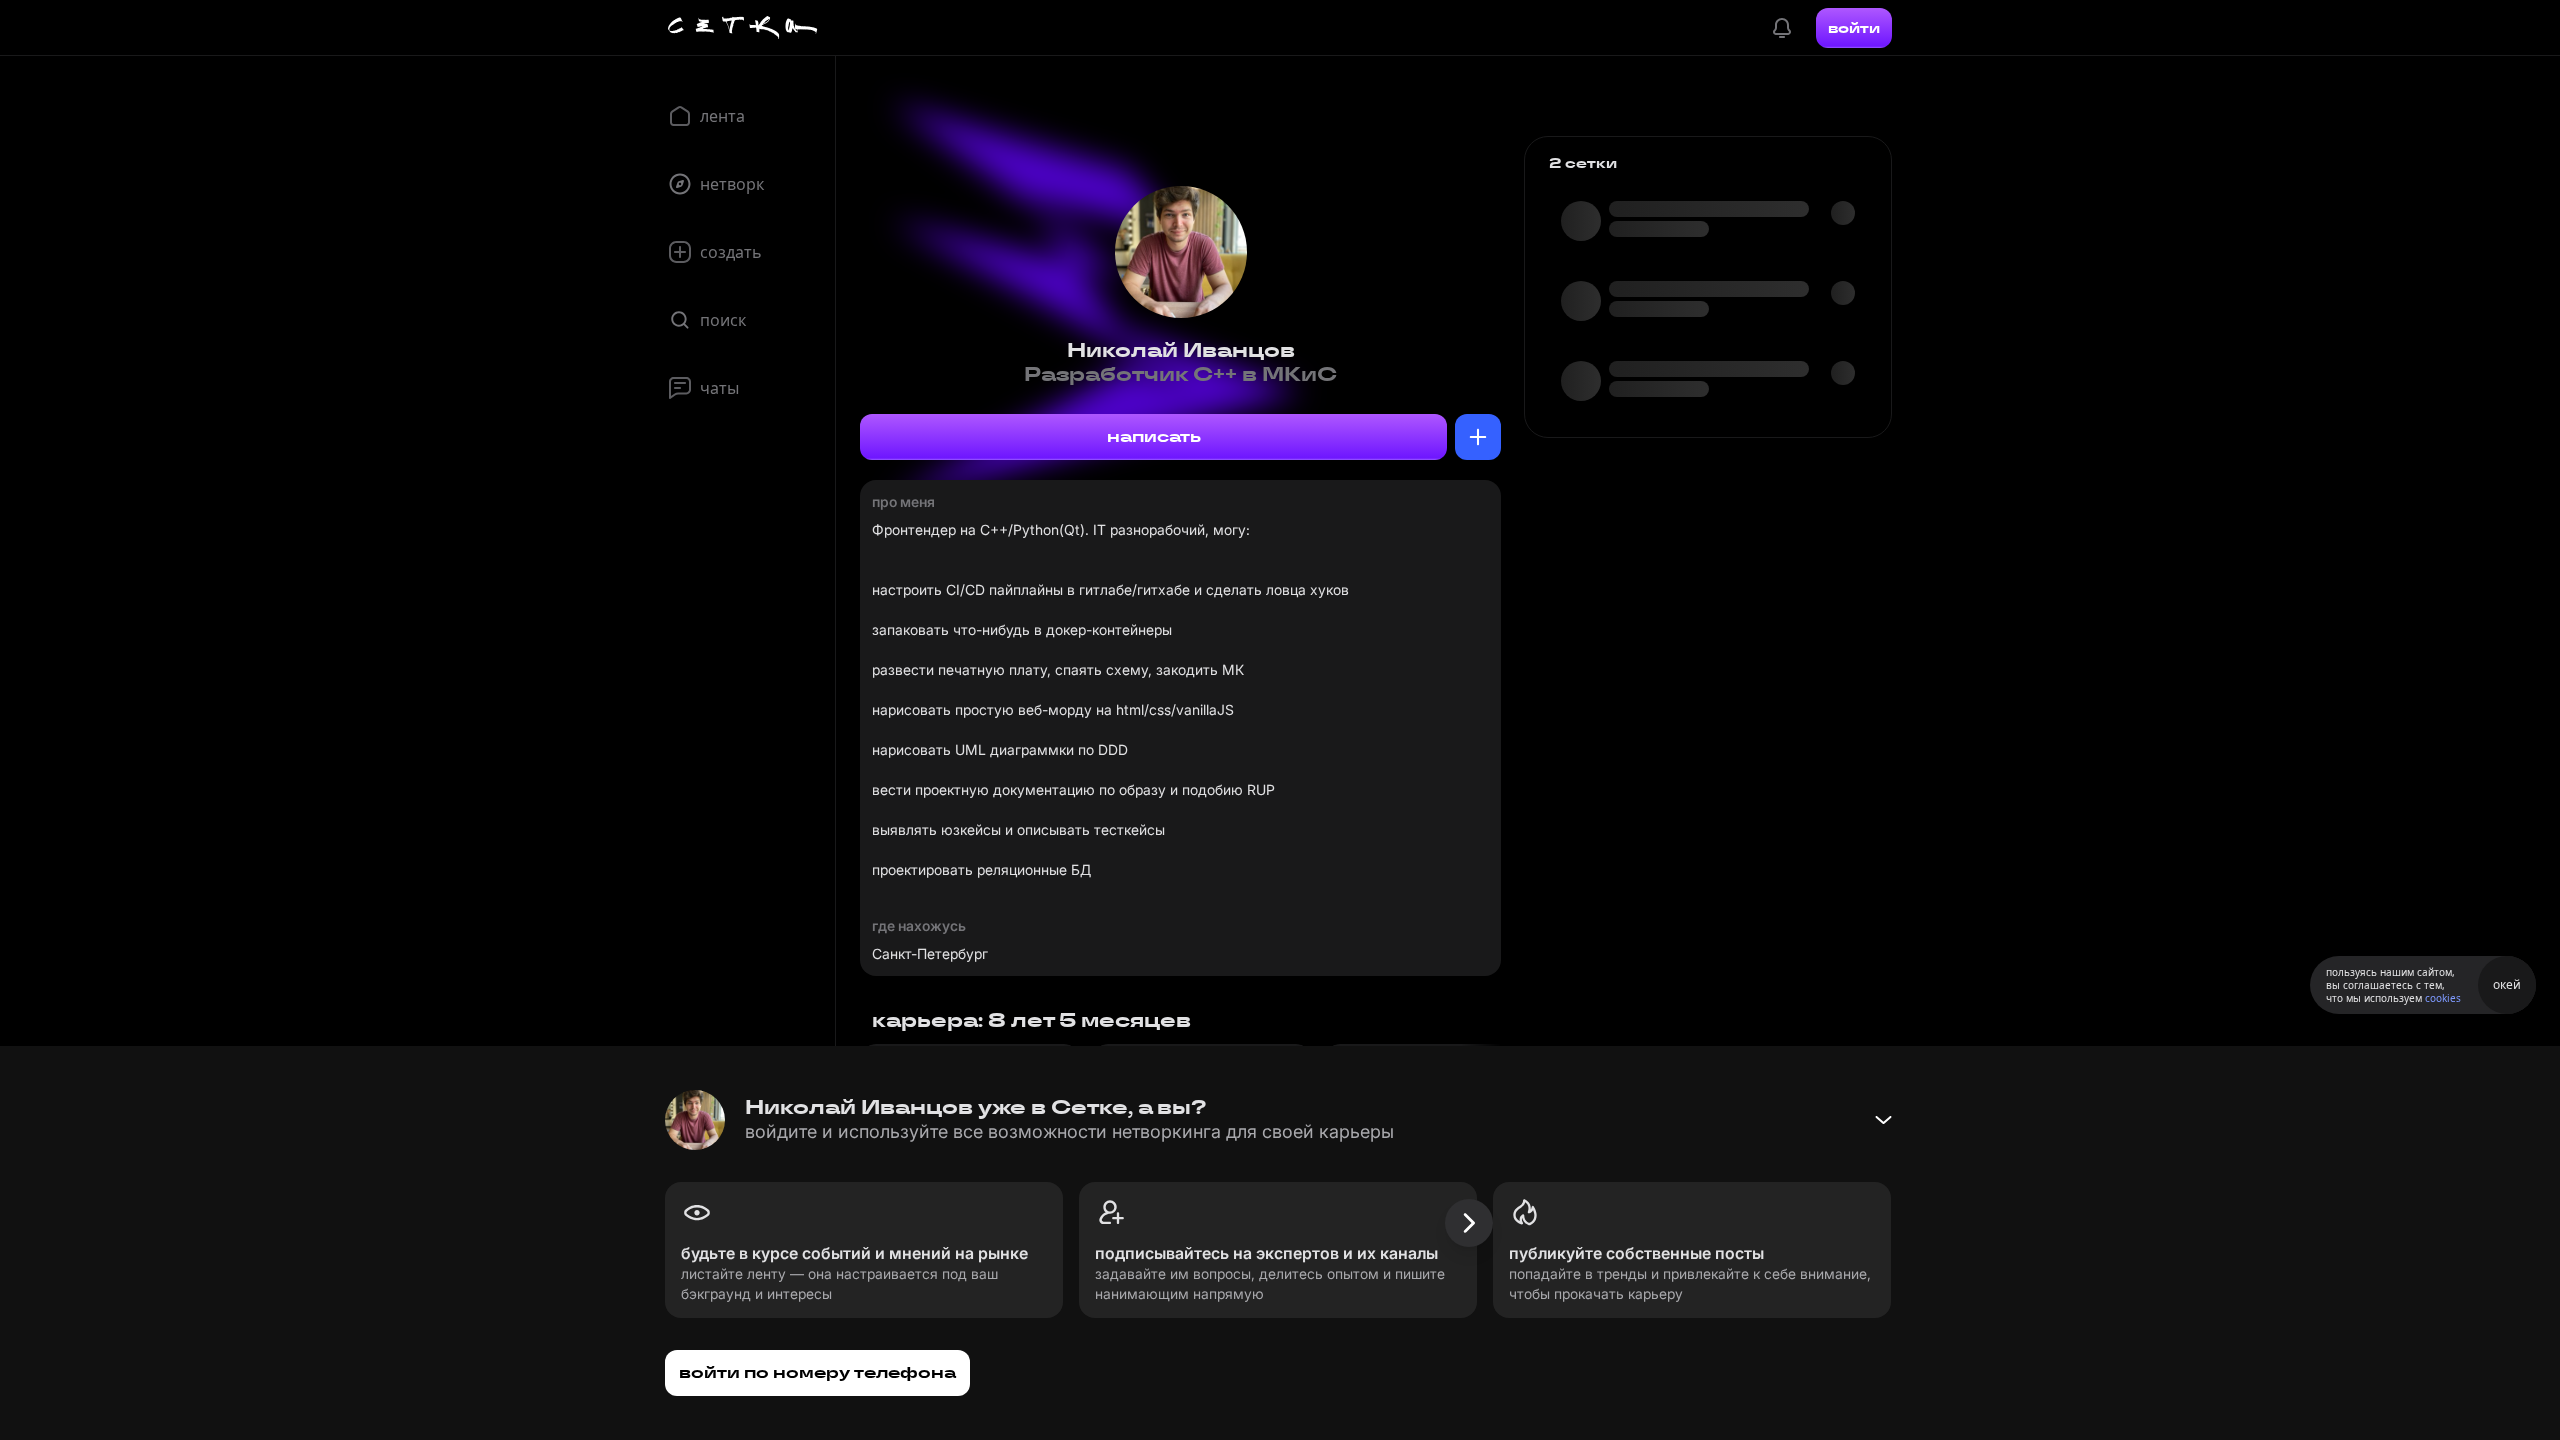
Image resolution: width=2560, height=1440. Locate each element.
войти (1854, 28)
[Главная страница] (743, 28)
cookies (2443, 998)
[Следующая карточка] (1469, 1223)
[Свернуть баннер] (1883, 1120)
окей (2507, 984)
